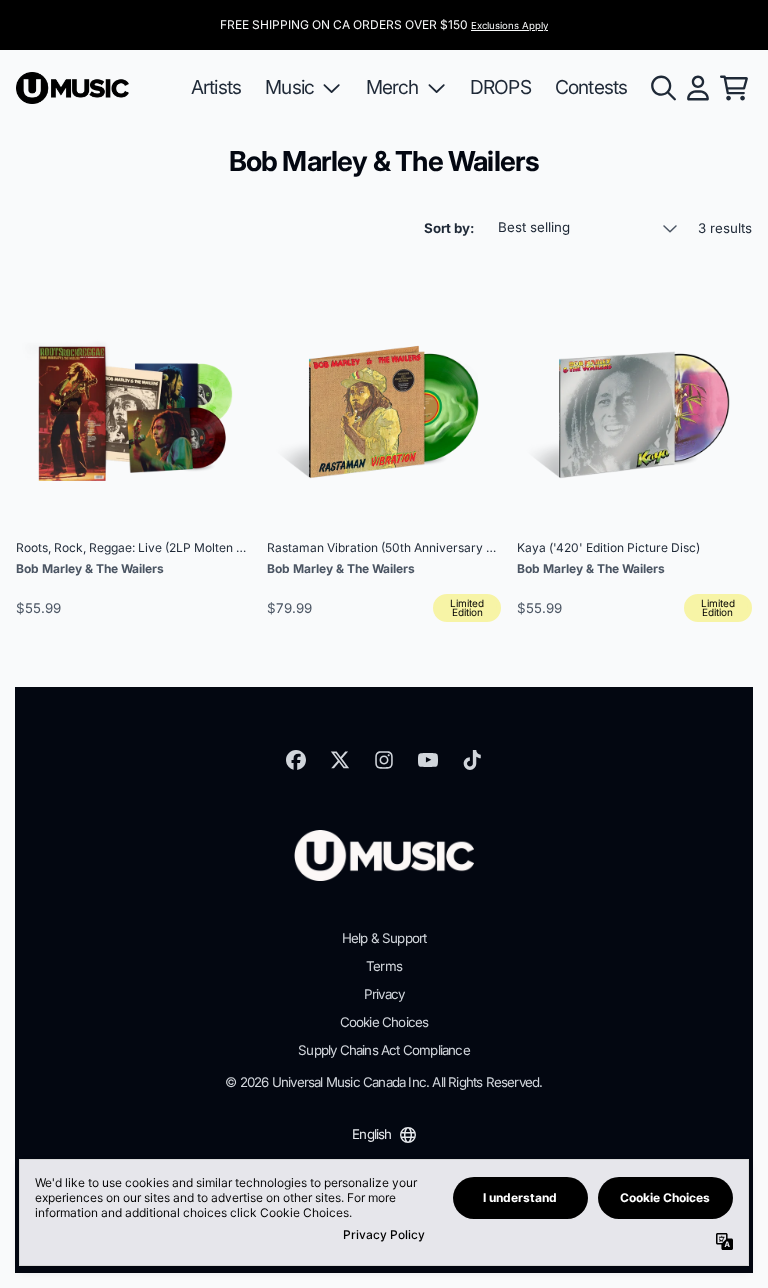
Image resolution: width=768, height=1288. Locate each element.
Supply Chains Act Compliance (384, 1050)
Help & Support (384, 938)
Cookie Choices (384, 1022)
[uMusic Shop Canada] (72, 88)
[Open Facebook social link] (296, 760)
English (371, 1134)
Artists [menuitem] (216, 87)
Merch (392, 87)
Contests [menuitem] (591, 87)
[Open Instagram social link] (384, 760)
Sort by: (449, 228)
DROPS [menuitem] (500, 87)
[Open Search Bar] (662, 88)
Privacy (384, 994)
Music (289, 87)
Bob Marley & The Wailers (90, 568)
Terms (384, 966)
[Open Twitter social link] (340, 760)
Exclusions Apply (509, 25)
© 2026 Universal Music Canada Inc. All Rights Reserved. (383, 1082)
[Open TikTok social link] (472, 760)
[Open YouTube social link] (428, 760)
